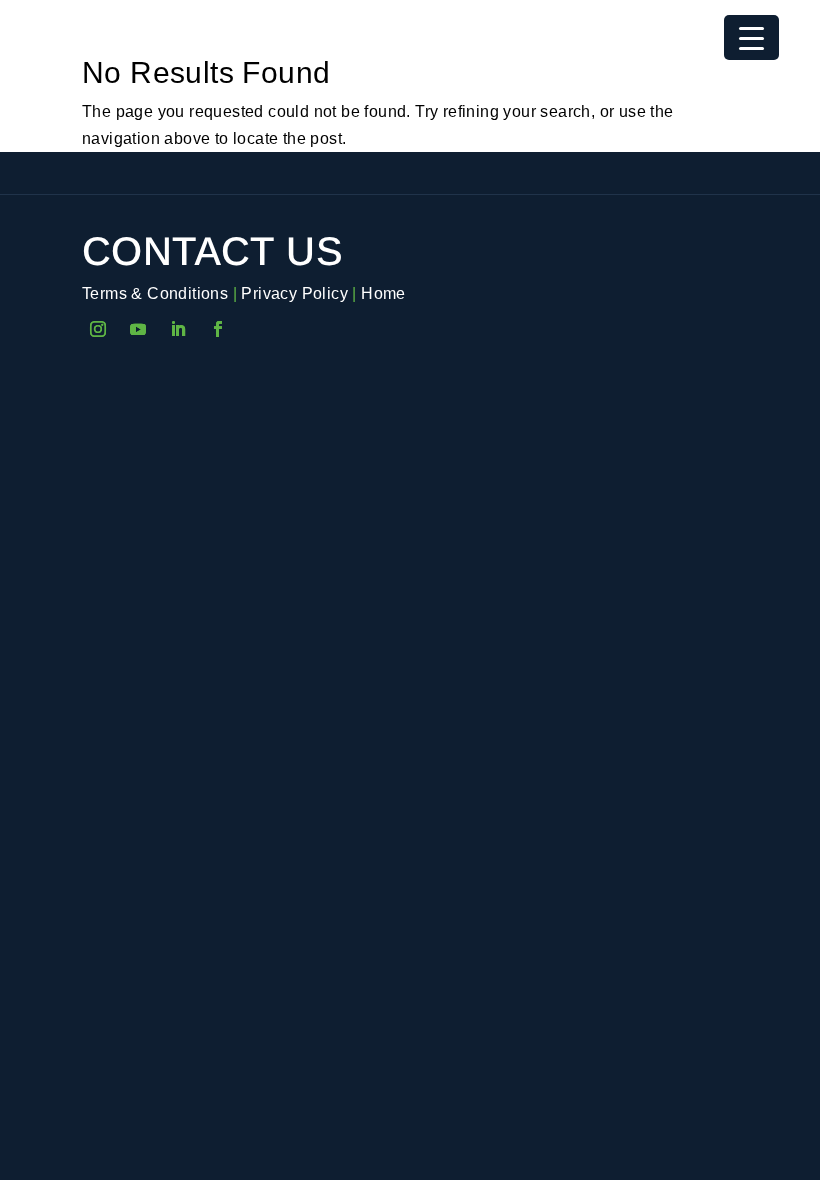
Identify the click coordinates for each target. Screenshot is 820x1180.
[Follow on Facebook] (218, 329)
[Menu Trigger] (751, 37)
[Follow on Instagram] (98, 329)
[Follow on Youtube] (138, 329)
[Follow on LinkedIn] (178, 329)
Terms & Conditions (155, 293)
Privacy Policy (294, 293)
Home (383, 293)
